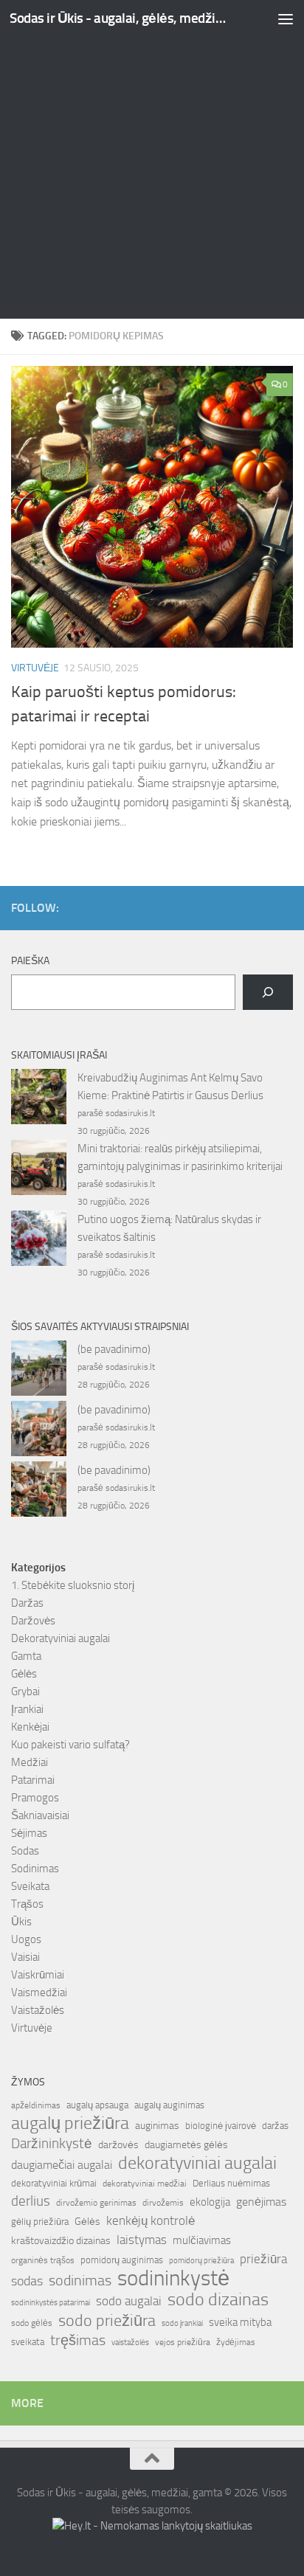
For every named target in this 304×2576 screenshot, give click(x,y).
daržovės (118, 2145)
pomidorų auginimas (122, 2260)
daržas (275, 2126)
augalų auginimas (169, 2105)
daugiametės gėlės (186, 2145)
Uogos (26, 1939)
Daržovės (33, 1621)
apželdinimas (36, 2105)
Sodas (25, 1851)
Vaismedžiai (39, 1992)
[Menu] (286, 18)
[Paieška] (268, 992)
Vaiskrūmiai (38, 1975)
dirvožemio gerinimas (96, 2203)
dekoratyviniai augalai (197, 2163)
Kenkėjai (30, 1727)
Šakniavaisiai (40, 1815)
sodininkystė (173, 2279)
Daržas (27, 1603)
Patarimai (33, 1780)
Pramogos (35, 1798)
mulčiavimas (202, 2240)
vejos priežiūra (183, 2342)
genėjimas (261, 2202)
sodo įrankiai (182, 2323)
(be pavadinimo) (114, 1349)
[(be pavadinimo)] (39, 1371)
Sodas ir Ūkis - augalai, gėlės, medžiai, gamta (119, 18)
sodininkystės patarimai (51, 2303)
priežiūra (263, 2259)
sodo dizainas (218, 2299)
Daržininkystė (52, 2143)
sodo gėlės (32, 2323)
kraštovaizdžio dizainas (61, 2241)
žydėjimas (236, 2342)
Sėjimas (29, 1833)
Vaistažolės (38, 2010)
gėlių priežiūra (40, 2222)
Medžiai (30, 1762)
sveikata (28, 2341)
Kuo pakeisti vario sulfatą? (70, 1745)
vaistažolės (130, 2343)
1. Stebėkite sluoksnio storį (73, 1585)
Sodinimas (35, 1869)
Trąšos (27, 1904)
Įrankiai (27, 1709)
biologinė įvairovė (221, 2126)
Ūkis (21, 1922)
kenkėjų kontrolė (151, 2220)
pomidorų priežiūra (201, 2261)
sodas (27, 2281)
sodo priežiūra (107, 2321)
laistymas (142, 2240)
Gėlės (24, 1674)
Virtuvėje (35, 668)
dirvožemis (163, 2203)
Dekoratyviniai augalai (61, 1638)
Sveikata (30, 1886)
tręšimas (78, 2340)
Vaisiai (25, 1957)
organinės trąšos (43, 2260)
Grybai (25, 1692)
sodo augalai (129, 2301)
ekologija (210, 2202)
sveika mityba (240, 2322)
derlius (31, 2201)
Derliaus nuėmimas (231, 2183)
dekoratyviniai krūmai (54, 2183)
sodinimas (80, 2280)
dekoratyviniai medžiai (145, 2184)
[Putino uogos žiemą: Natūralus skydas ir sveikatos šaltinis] (39, 1241)
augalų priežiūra (70, 2123)
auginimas (157, 2126)
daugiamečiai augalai (62, 2165)
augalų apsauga (97, 2105)
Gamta (26, 1656)
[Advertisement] (152, 159)
